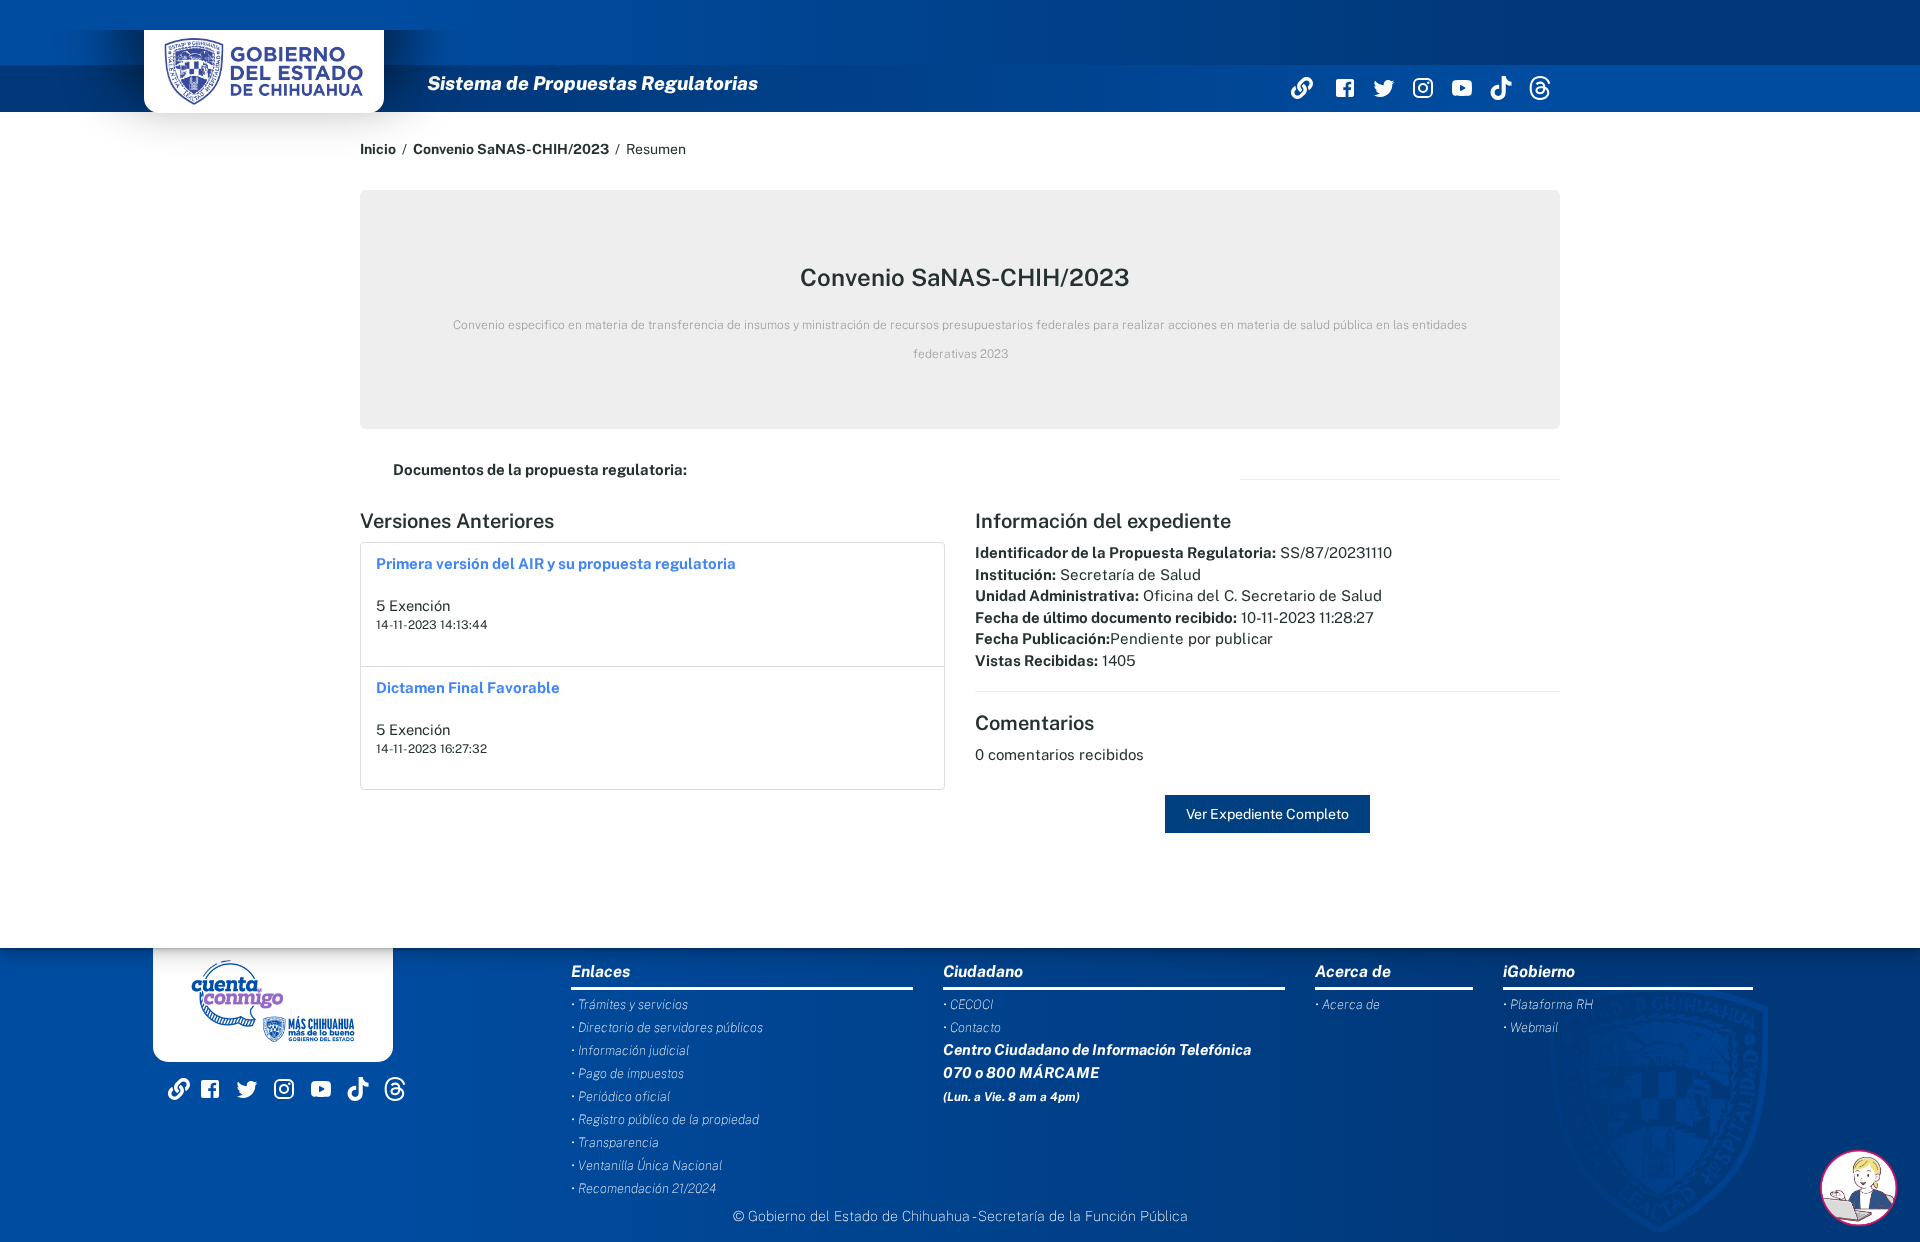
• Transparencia (615, 1142)
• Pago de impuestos (627, 1073)
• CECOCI (968, 1004)
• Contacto (972, 1027)
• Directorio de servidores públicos (667, 1027)
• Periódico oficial (620, 1096)
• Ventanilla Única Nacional (646, 1165)
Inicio (378, 149)
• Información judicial (630, 1050)
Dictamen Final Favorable (468, 687)
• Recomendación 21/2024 (643, 1188)
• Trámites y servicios (629, 1004)
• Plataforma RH (1548, 1004)
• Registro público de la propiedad (665, 1119)
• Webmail (1530, 1027)
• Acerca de (1347, 1004)
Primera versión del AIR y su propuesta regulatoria (556, 563)
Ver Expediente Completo (1267, 814)
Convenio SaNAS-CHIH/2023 (511, 149)
